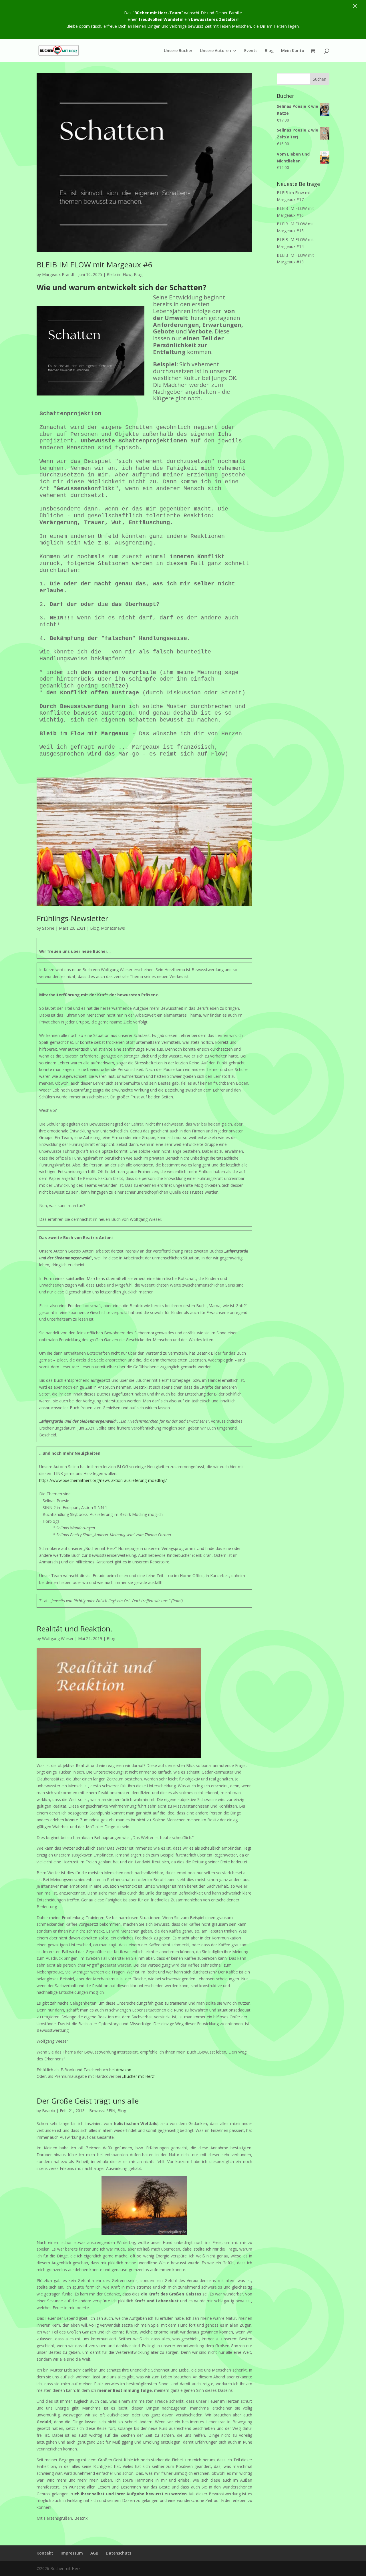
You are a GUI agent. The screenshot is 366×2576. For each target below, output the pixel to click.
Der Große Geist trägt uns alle (88, 2101)
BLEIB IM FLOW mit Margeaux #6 (95, 265)
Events (251, 51)
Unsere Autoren (215, 51)
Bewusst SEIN (102, 2111)
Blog (269, 51)
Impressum (72, 2553)
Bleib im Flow (119, 274)
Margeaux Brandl (58, 274)
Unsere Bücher (178, 51)
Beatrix (49, 2111)
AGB (94, 2553)
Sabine (48, 928)
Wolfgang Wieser (58, 1638)
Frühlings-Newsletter (72, 918)
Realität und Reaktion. (74, 1629)
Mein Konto (293, 51)
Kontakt (45, 2553)
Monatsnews (113, 928)
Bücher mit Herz (139, 2076)
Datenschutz (119, 2553)
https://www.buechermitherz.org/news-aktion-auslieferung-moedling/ (103, 1480)
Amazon (124, 2070)
